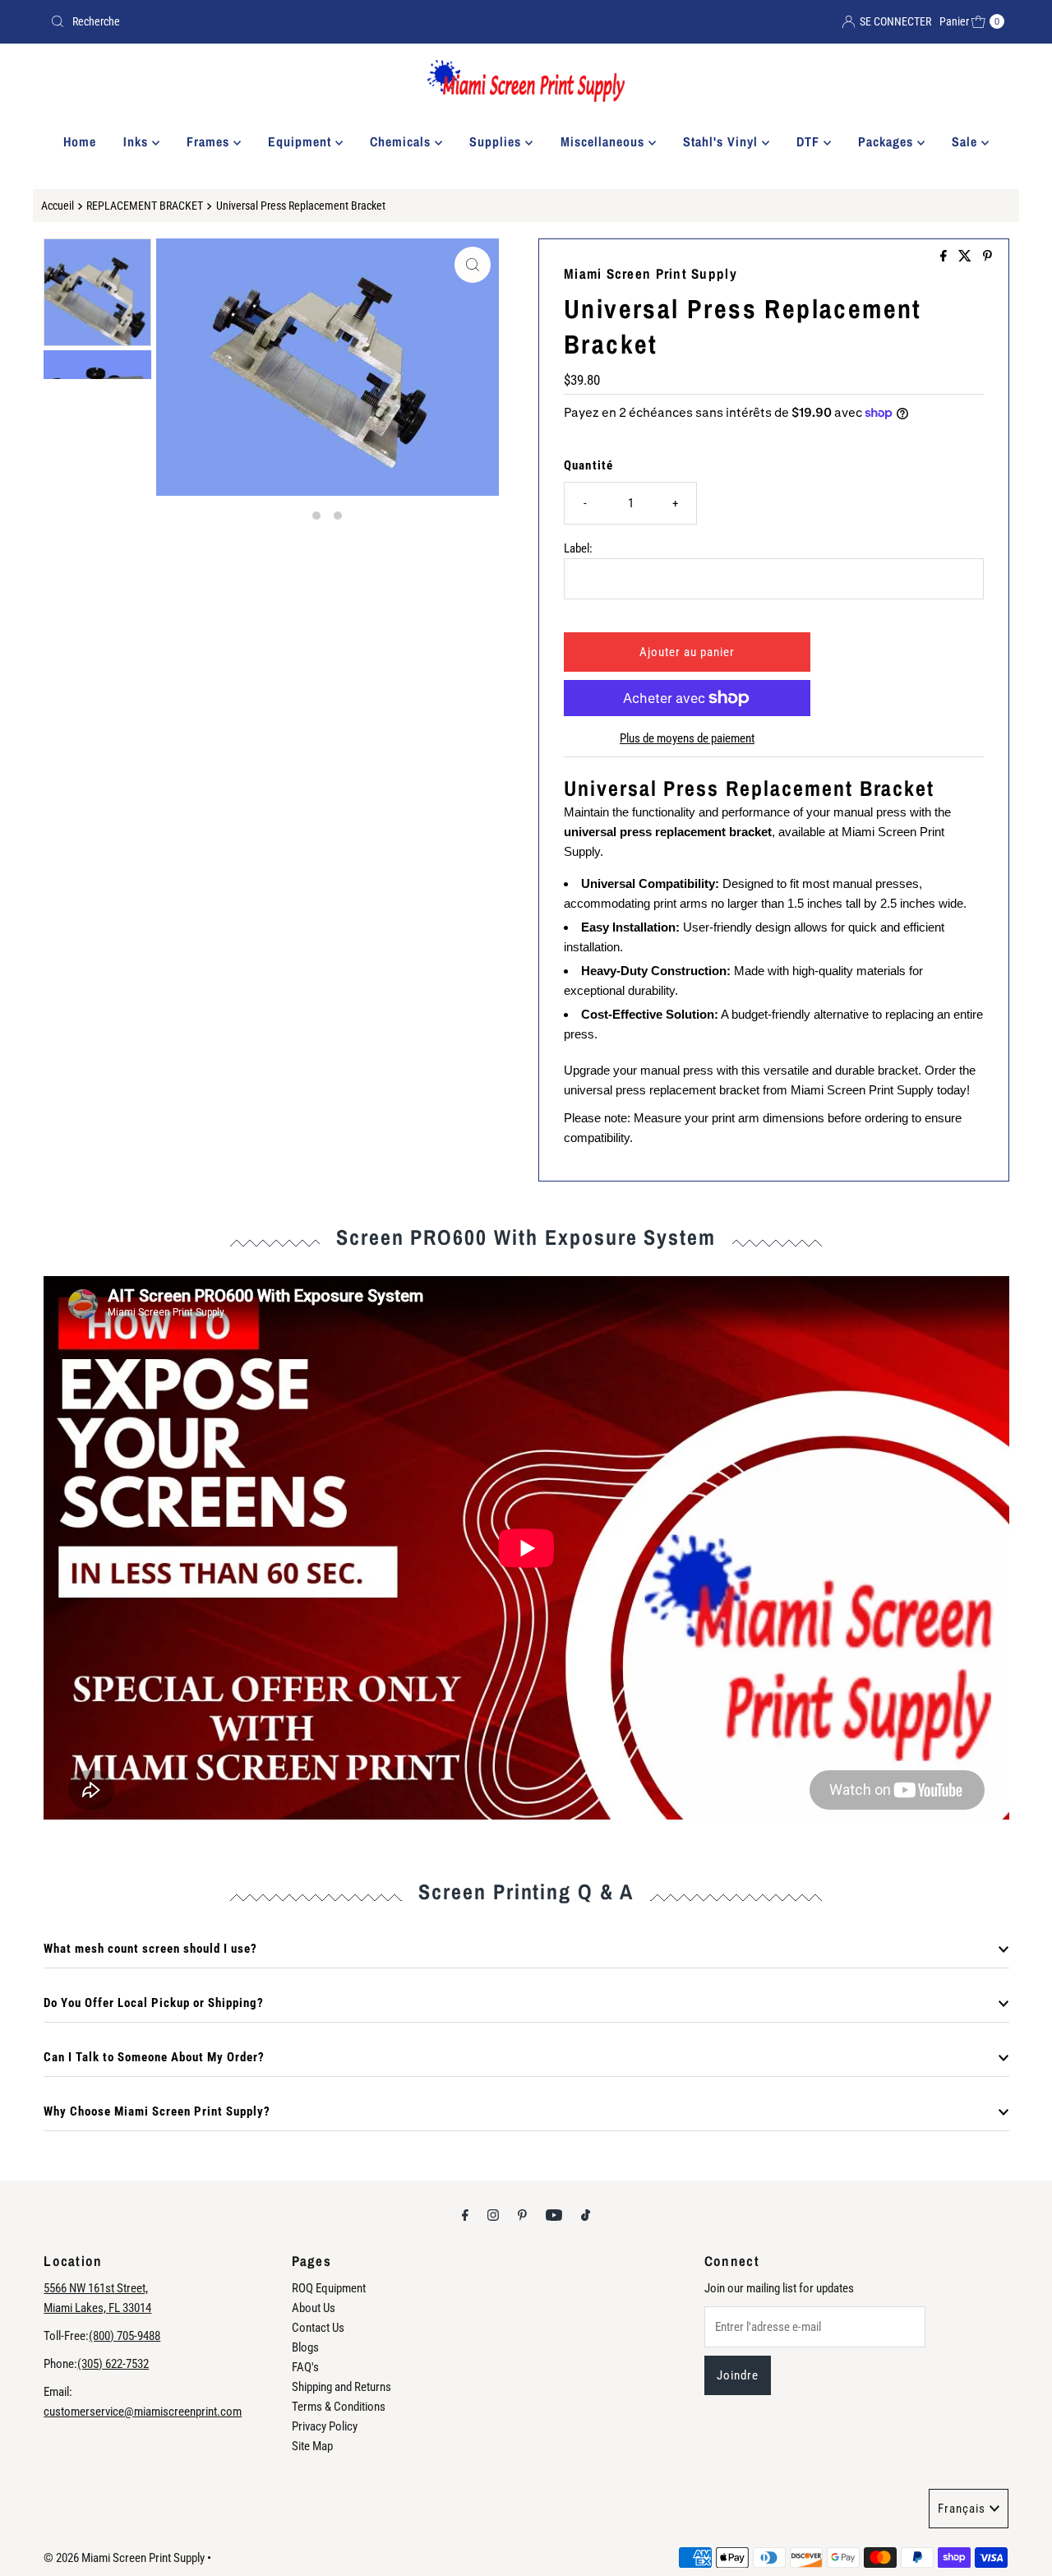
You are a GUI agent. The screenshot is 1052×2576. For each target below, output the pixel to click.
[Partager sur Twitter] (967, 257)
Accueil (58, 206)
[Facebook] (465, 2215)
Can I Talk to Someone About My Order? (154, 2057)
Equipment (302, 141)
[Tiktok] (586, 2215)
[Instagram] (493, 2215)
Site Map (312, 2446)
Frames (210, 141)
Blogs (305, 2347)
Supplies (497, 141)
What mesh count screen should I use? (150, 1949)
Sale (967, 141)
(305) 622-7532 (113, 2364)
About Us (314, 2308)
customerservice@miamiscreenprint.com (143, 2412)
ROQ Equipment (329, 2288)
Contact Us (318, 2328)
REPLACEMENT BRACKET (145, 206)
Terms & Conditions (339, 2407)
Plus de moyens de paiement (687, 738)
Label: (578, 548)
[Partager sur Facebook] (945, 257)
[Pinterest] (522, 2215)
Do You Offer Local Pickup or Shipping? (154, 2003)
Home (80, 141)
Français (962, 2509)
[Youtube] (554, 2215)
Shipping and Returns (341, 2387)
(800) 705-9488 (125, 2336)
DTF (810, 141)
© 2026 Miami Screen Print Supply (124, 2558)
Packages (888, 141)
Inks (138, 141)
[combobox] (281, 21)
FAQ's (305, 2367)
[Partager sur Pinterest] (987, 257)
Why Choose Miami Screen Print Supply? (157, 2111)
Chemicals (402, 141)
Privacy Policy (325, 2426)
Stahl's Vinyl (722, 141)
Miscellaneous (604, 141)
